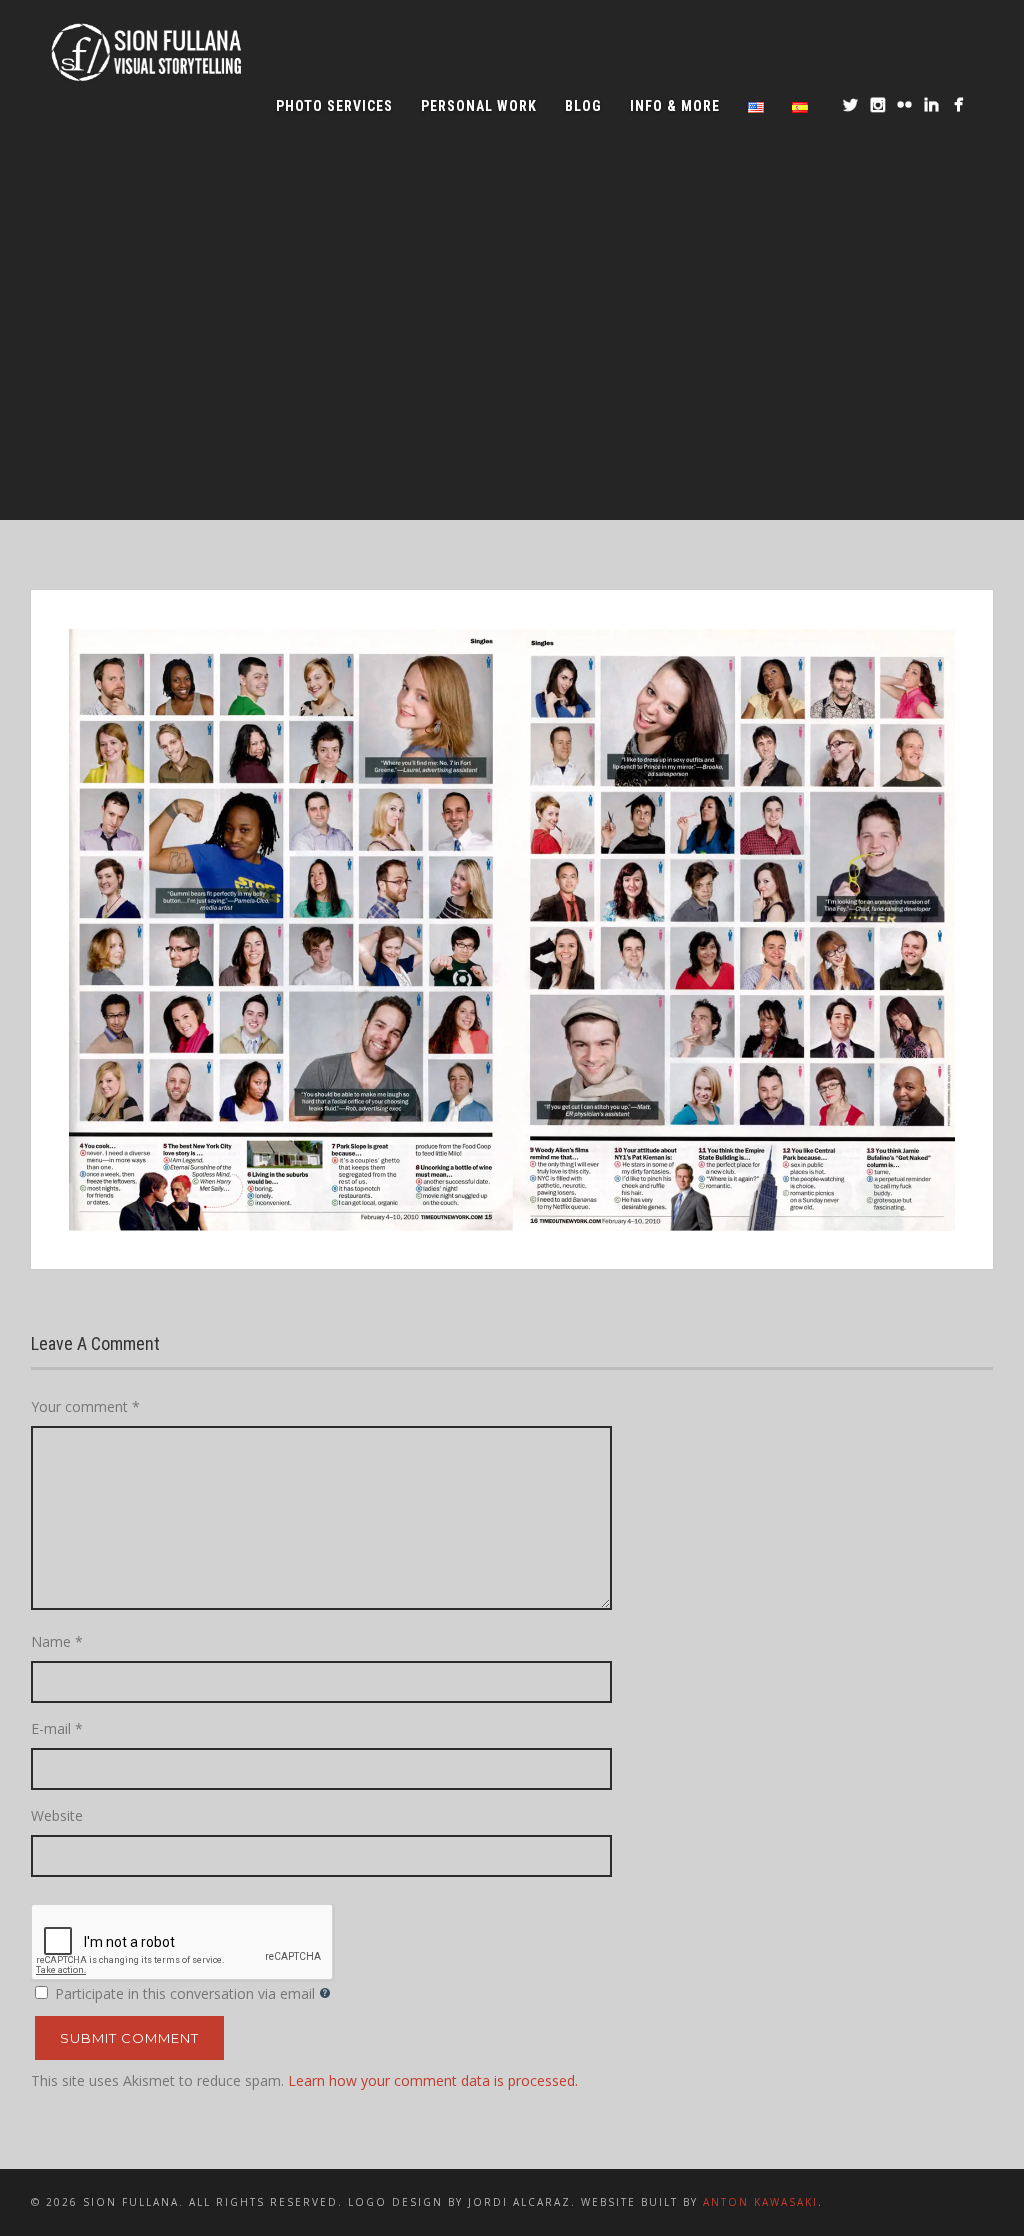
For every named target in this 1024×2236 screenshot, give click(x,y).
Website (57, 1815)
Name (57, 1641)
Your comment (85, 1406)
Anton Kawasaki (760, 2202)
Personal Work (479, 106)
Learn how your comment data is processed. (433, 2080)
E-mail (57, 1728)
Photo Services (334, 106)
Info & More (675, 106)
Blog (583, 106)
